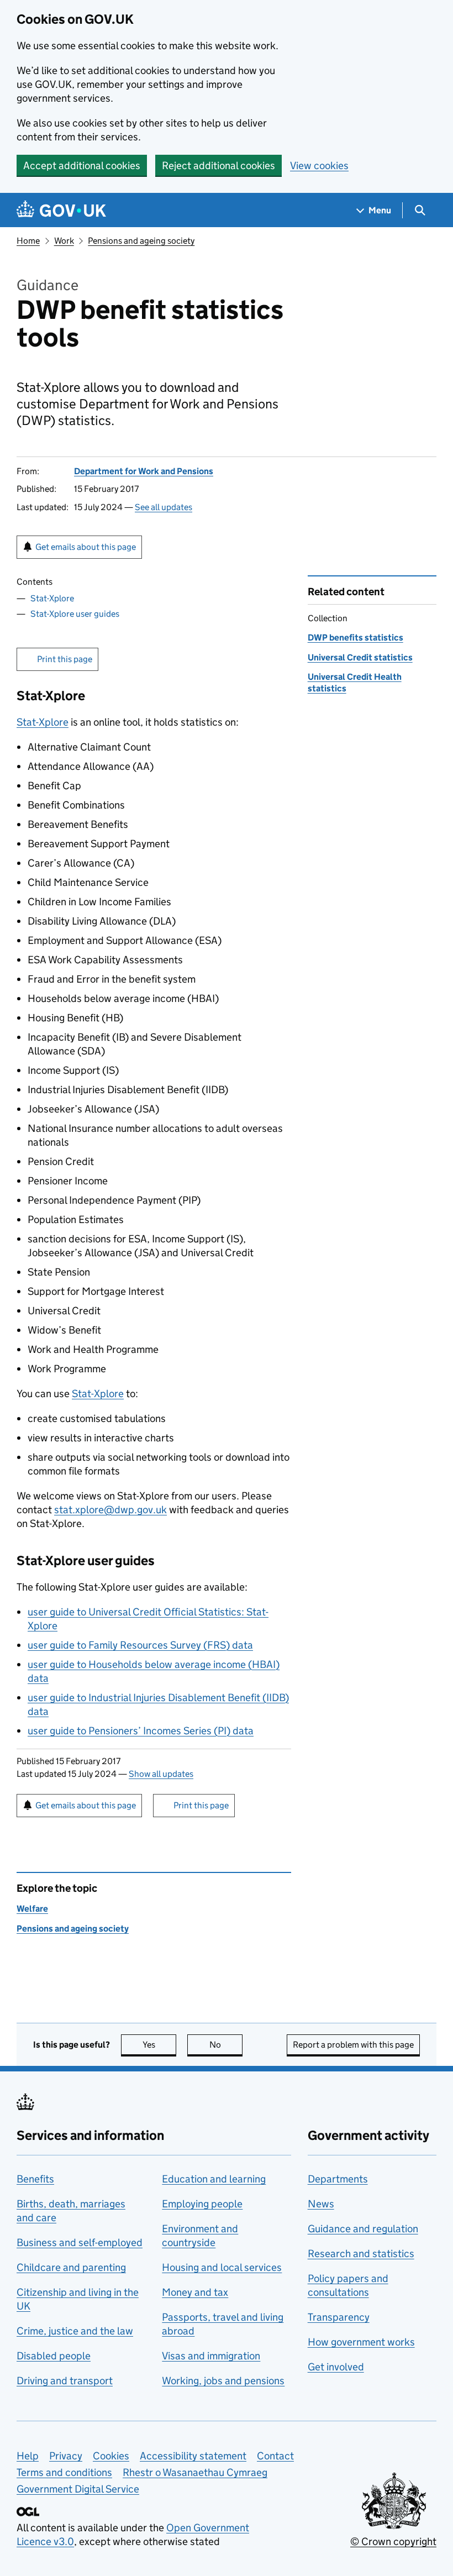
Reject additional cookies (218, 166)
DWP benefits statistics (355, 638)
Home (28, 241)
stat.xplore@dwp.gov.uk (110, 1510)
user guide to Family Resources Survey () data (140, 1645)
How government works (361, 2342)
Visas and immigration (211, 2356)
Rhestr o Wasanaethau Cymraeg (195, 2472)
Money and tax (195, 2292)
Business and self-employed (80, 2242)
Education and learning (214, 2179)
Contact (275, 2456)
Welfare (32, 1909)
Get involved (336, 2367)
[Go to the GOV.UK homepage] (61, 210)
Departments (338, 2179)
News (321, 2204)
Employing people (202, 2204)
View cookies (319, 166)
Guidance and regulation (363, 2229)
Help (28, 2456)
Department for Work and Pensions (144, 471)
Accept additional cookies (82, 166)
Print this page (65, 659)
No (226, 2045)
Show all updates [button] (161, 1774)
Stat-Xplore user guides (75, 614)
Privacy (66, 2456)
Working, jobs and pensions (223, 2381)
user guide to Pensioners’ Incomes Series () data (141, 1731)
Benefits (35, 2179)
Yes (159, 2045)
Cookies (111, 2456)
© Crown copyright (393, 2541)
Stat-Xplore (52, 598)
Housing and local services (222, 2267)
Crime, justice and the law (75, 2331)
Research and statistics (361, 2254)
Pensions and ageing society (141, 241)
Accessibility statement (193, 2456)
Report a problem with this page (353, 2045)
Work (64, 241)
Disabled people (54, 2356)
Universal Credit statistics (360, 657)
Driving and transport (65, 2381)
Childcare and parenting (71, 2267)
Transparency (339, 2317)
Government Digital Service (78, 2489)
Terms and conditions (64, 2472)
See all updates (164, 507)
